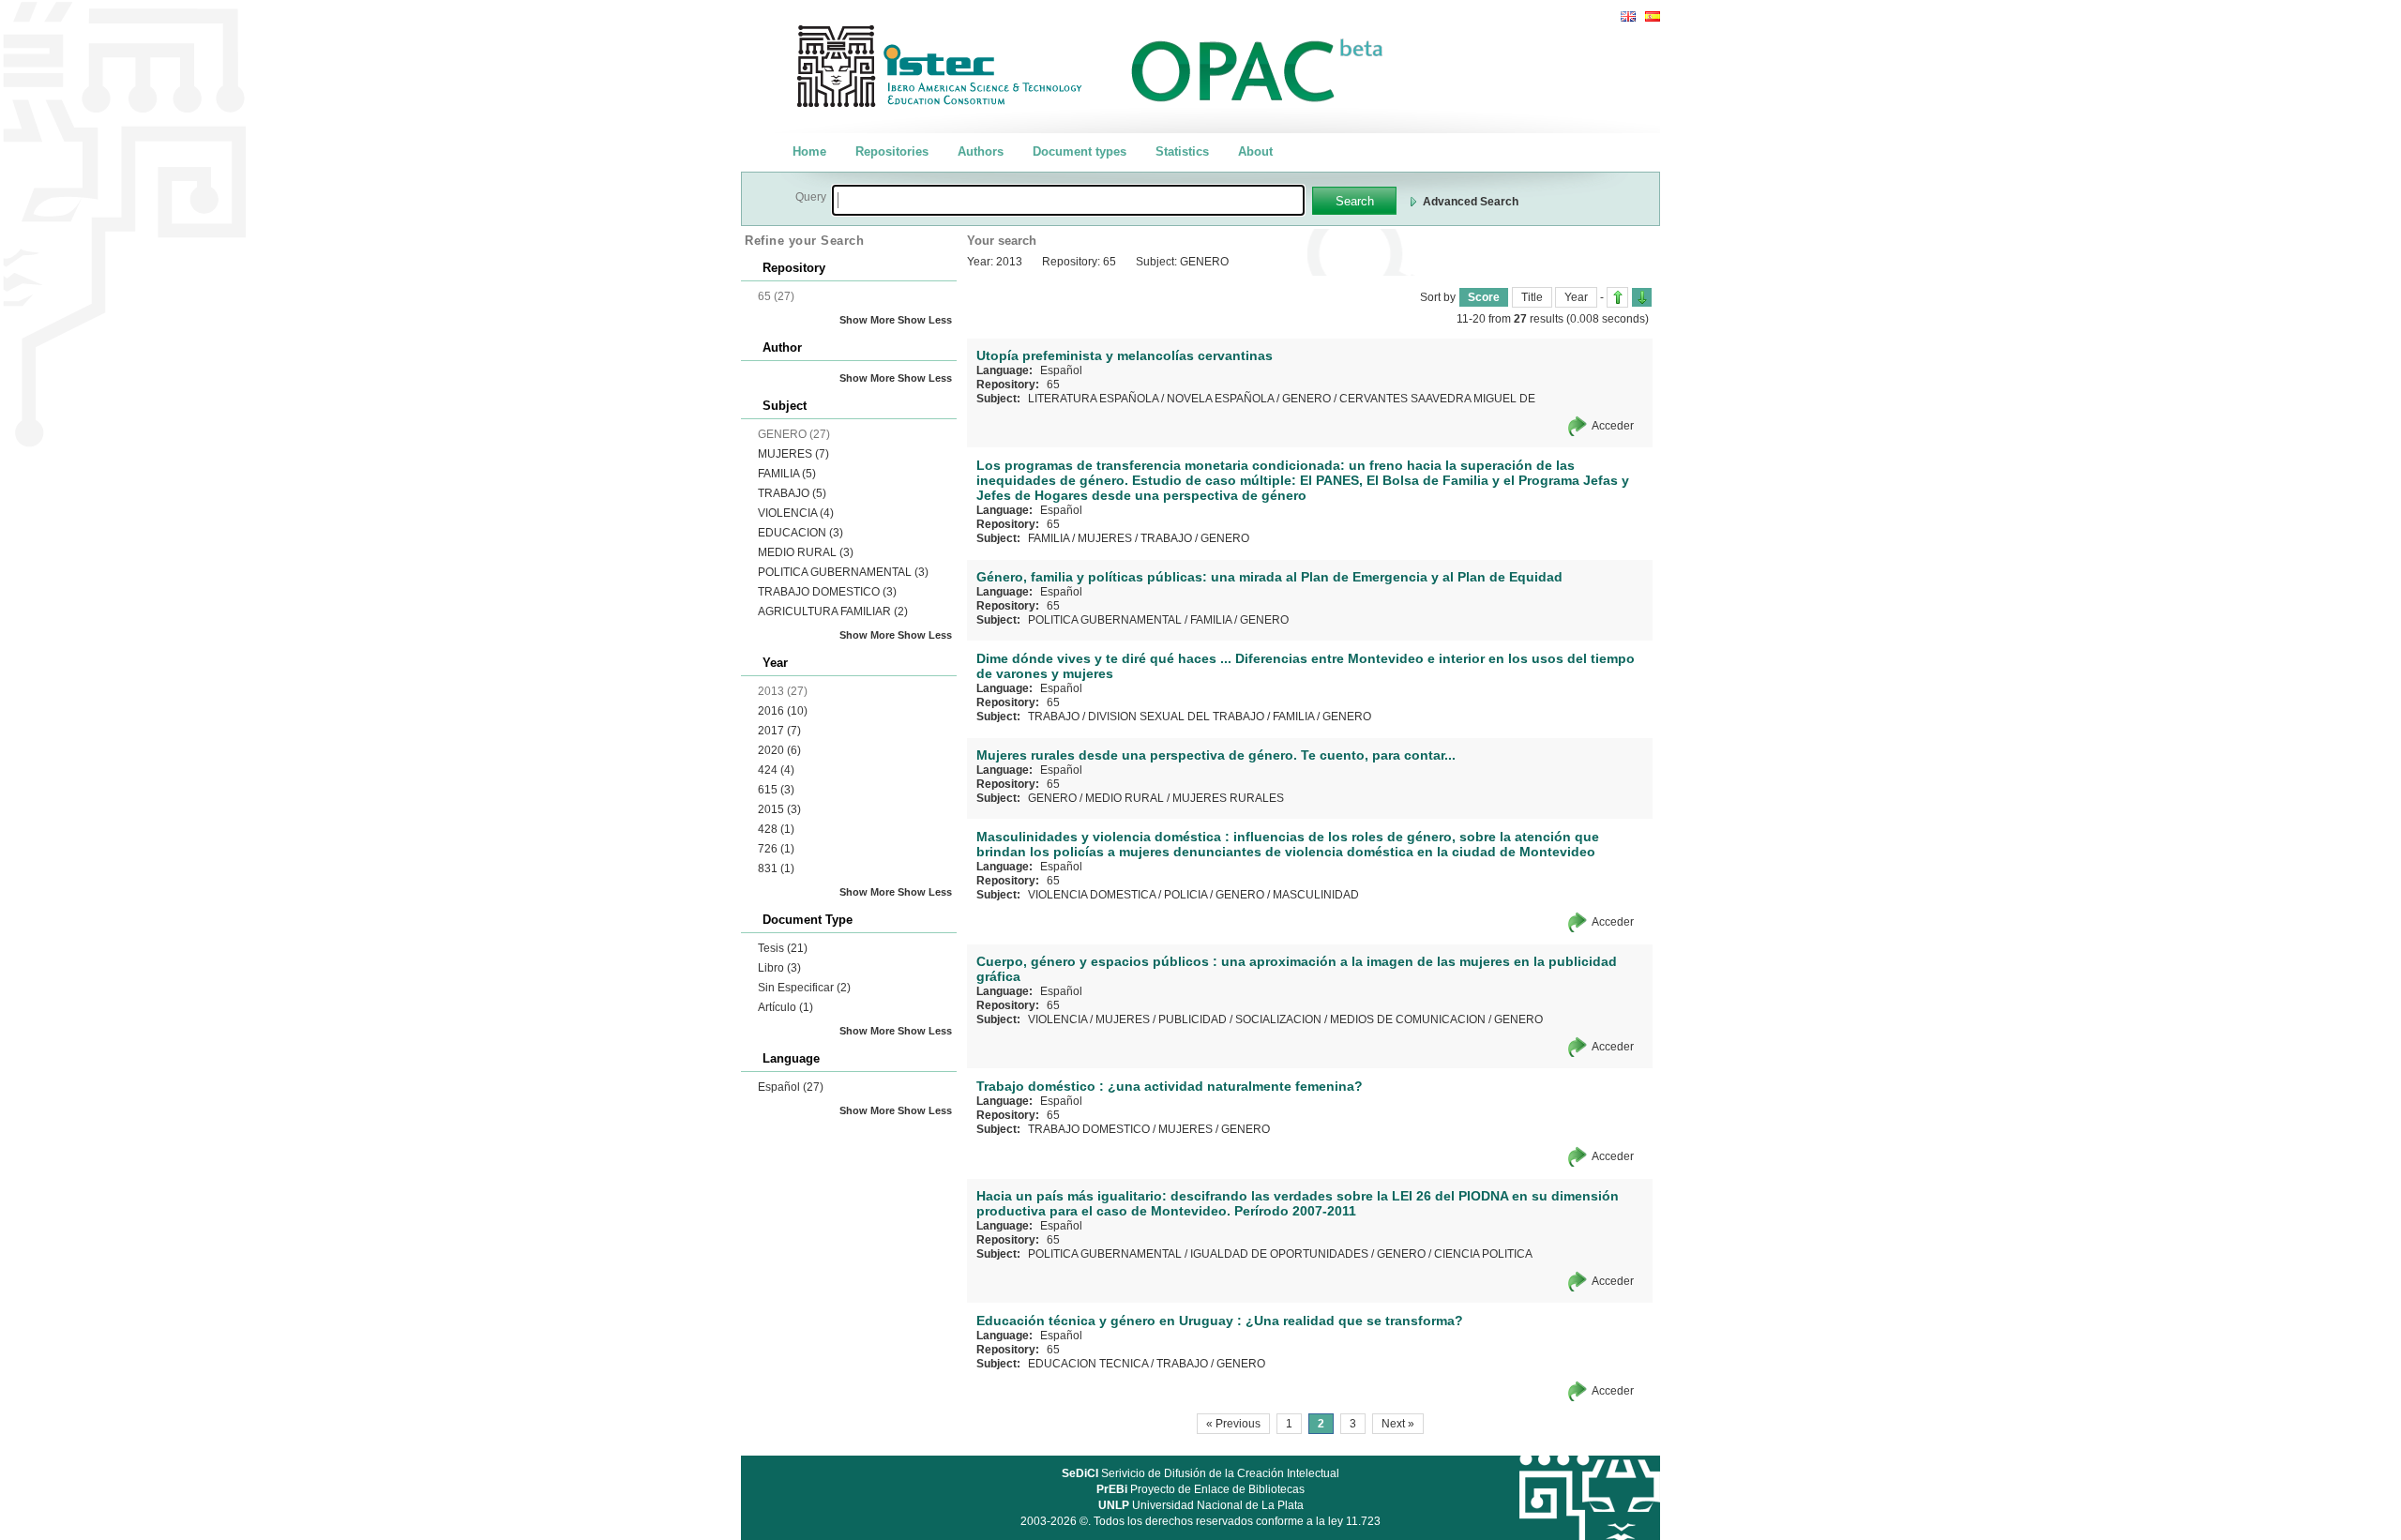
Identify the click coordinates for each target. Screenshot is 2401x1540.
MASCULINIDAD (1316, 895)
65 (1053, 385)
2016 (783, 711)
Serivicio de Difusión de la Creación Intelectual (1200, 1473)
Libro (779, 968)
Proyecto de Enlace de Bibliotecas (1200, 1489)
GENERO (1306, 399)
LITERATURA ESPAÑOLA (1093, 399)
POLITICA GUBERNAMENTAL (843, 572)
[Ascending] (1617, 297)
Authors (981, 151)
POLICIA (1185, 895)
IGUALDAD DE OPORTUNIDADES (1279, 1254)
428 (776, 829)
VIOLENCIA (796, 513)
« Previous (1233, 1424)
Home (809, 151)
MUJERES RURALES (1228, 798)
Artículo (785, 1007)
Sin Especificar (804, 988)
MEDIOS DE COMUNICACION (1408, 1019)
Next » (1398, 1424)
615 (776, 790)
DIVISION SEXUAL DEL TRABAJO (1176, 717)
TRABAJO (792, 493)
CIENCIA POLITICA (1483, 1254)
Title (1532, 297)
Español (791, 1087)
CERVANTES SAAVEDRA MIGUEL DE (1437, 399)
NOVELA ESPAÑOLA (1220, 399)
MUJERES (793, 454)
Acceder (1613, 426)
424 (776, 770)
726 (776, 849)
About (1255, 151)
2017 (779, 731)
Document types (1080, 151)
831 (776, 868)
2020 (779, 750)
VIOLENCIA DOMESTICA (1092, 895)
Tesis (783, 948)
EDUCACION (800, 533)
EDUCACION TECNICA (1088, 1364)
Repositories (892, 151)
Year (1576, 297)
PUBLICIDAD (1193, 1019)
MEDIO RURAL (806, 552)
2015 (779, 809)
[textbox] (1068, 200)
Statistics (1182, 151)
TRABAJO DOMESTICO (827, 592)
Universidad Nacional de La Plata (1201, 1505)
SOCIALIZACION (1278, 1019)
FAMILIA (787, 474)
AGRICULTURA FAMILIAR (833, 611)
